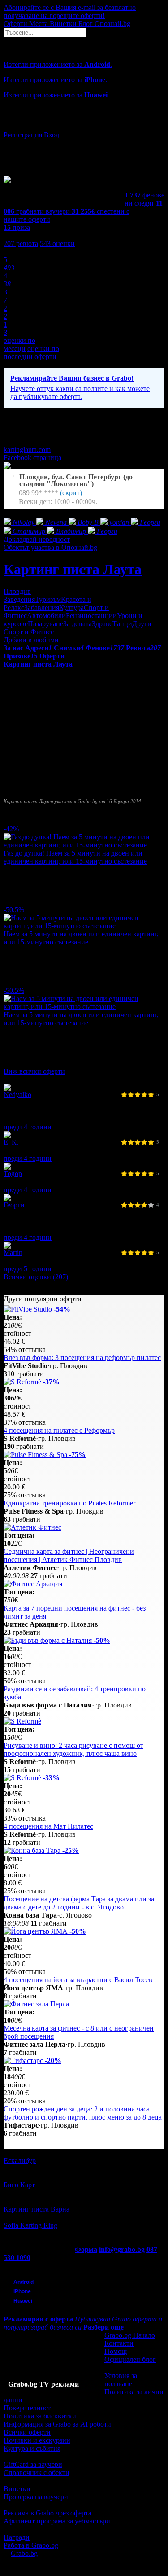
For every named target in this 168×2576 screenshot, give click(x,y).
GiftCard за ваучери (33, 2464)
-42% (11, 829)
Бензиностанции (91, 616)
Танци (122, 624)
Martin (13, 1253)
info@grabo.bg (122, 2249)
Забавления (42, 608)
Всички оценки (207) (36, 1277)
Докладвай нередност (37, 539)
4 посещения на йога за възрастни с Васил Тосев (78, 1980)
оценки (57, 244)
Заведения (19, 599)
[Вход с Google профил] (84, 126)
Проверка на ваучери (36, 2497)
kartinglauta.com (27, 450)
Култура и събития (32, 2448)
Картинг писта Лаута (73, 569)
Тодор (13, 1174)
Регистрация (23, 135)
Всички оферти (27, 2432)
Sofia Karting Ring (30, 2225)
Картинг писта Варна (37, 2209)
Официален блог (130, 2359)
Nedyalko (17, 1095)
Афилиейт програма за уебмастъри (57, 2521)
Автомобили (46, 616)
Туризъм (48, 599)
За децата (78, 624)
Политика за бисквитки (40, 2416)
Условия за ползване (121, 2380)
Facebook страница (32, 458)
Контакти (119, 2343)
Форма (86, 2249)
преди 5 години (28, 1269)
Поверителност (27, 2408)
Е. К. (11, 1142)
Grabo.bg (24, 2553)
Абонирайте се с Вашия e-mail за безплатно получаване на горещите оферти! (70, 11)
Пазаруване (45, 624)
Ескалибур (20, 2161)
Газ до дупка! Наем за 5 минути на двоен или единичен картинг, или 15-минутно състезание (75, 857)
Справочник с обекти (37, 2473)
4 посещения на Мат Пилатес (48, 1826)
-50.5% (14, 910)
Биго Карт (19, 2185)
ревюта (21, 244)
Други (142, 624)
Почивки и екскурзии (37, 2440)
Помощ (116, 2351)
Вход (52, 135)
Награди (17, 2537)
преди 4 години (28, 1127)
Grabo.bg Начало (130, 2335)
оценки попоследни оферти (31, 353)
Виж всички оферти (34, 1071)
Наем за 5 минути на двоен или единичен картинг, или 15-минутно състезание (81, 938)
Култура (71, 608)
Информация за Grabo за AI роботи (57, 2424)
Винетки (17, 2489)
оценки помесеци (19, 344)
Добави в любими (31, 640)
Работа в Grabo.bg (31, 2545)
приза (17, 227)
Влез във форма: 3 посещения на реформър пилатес (82, 1358)
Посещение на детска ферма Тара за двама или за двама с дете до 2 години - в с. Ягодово (79, 1903)
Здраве (102, 624)
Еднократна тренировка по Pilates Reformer (69, 1503)
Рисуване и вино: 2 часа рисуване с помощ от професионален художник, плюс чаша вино (73, 1749)
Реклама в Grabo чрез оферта (47, 2513)
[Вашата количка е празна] (4, 41)
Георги (14, 1205)
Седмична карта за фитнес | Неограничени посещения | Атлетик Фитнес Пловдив (69, 1556)
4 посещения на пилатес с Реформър (59, 1430)
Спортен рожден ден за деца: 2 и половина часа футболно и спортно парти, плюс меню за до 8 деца (83, 2113)
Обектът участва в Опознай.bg (50, 547)
